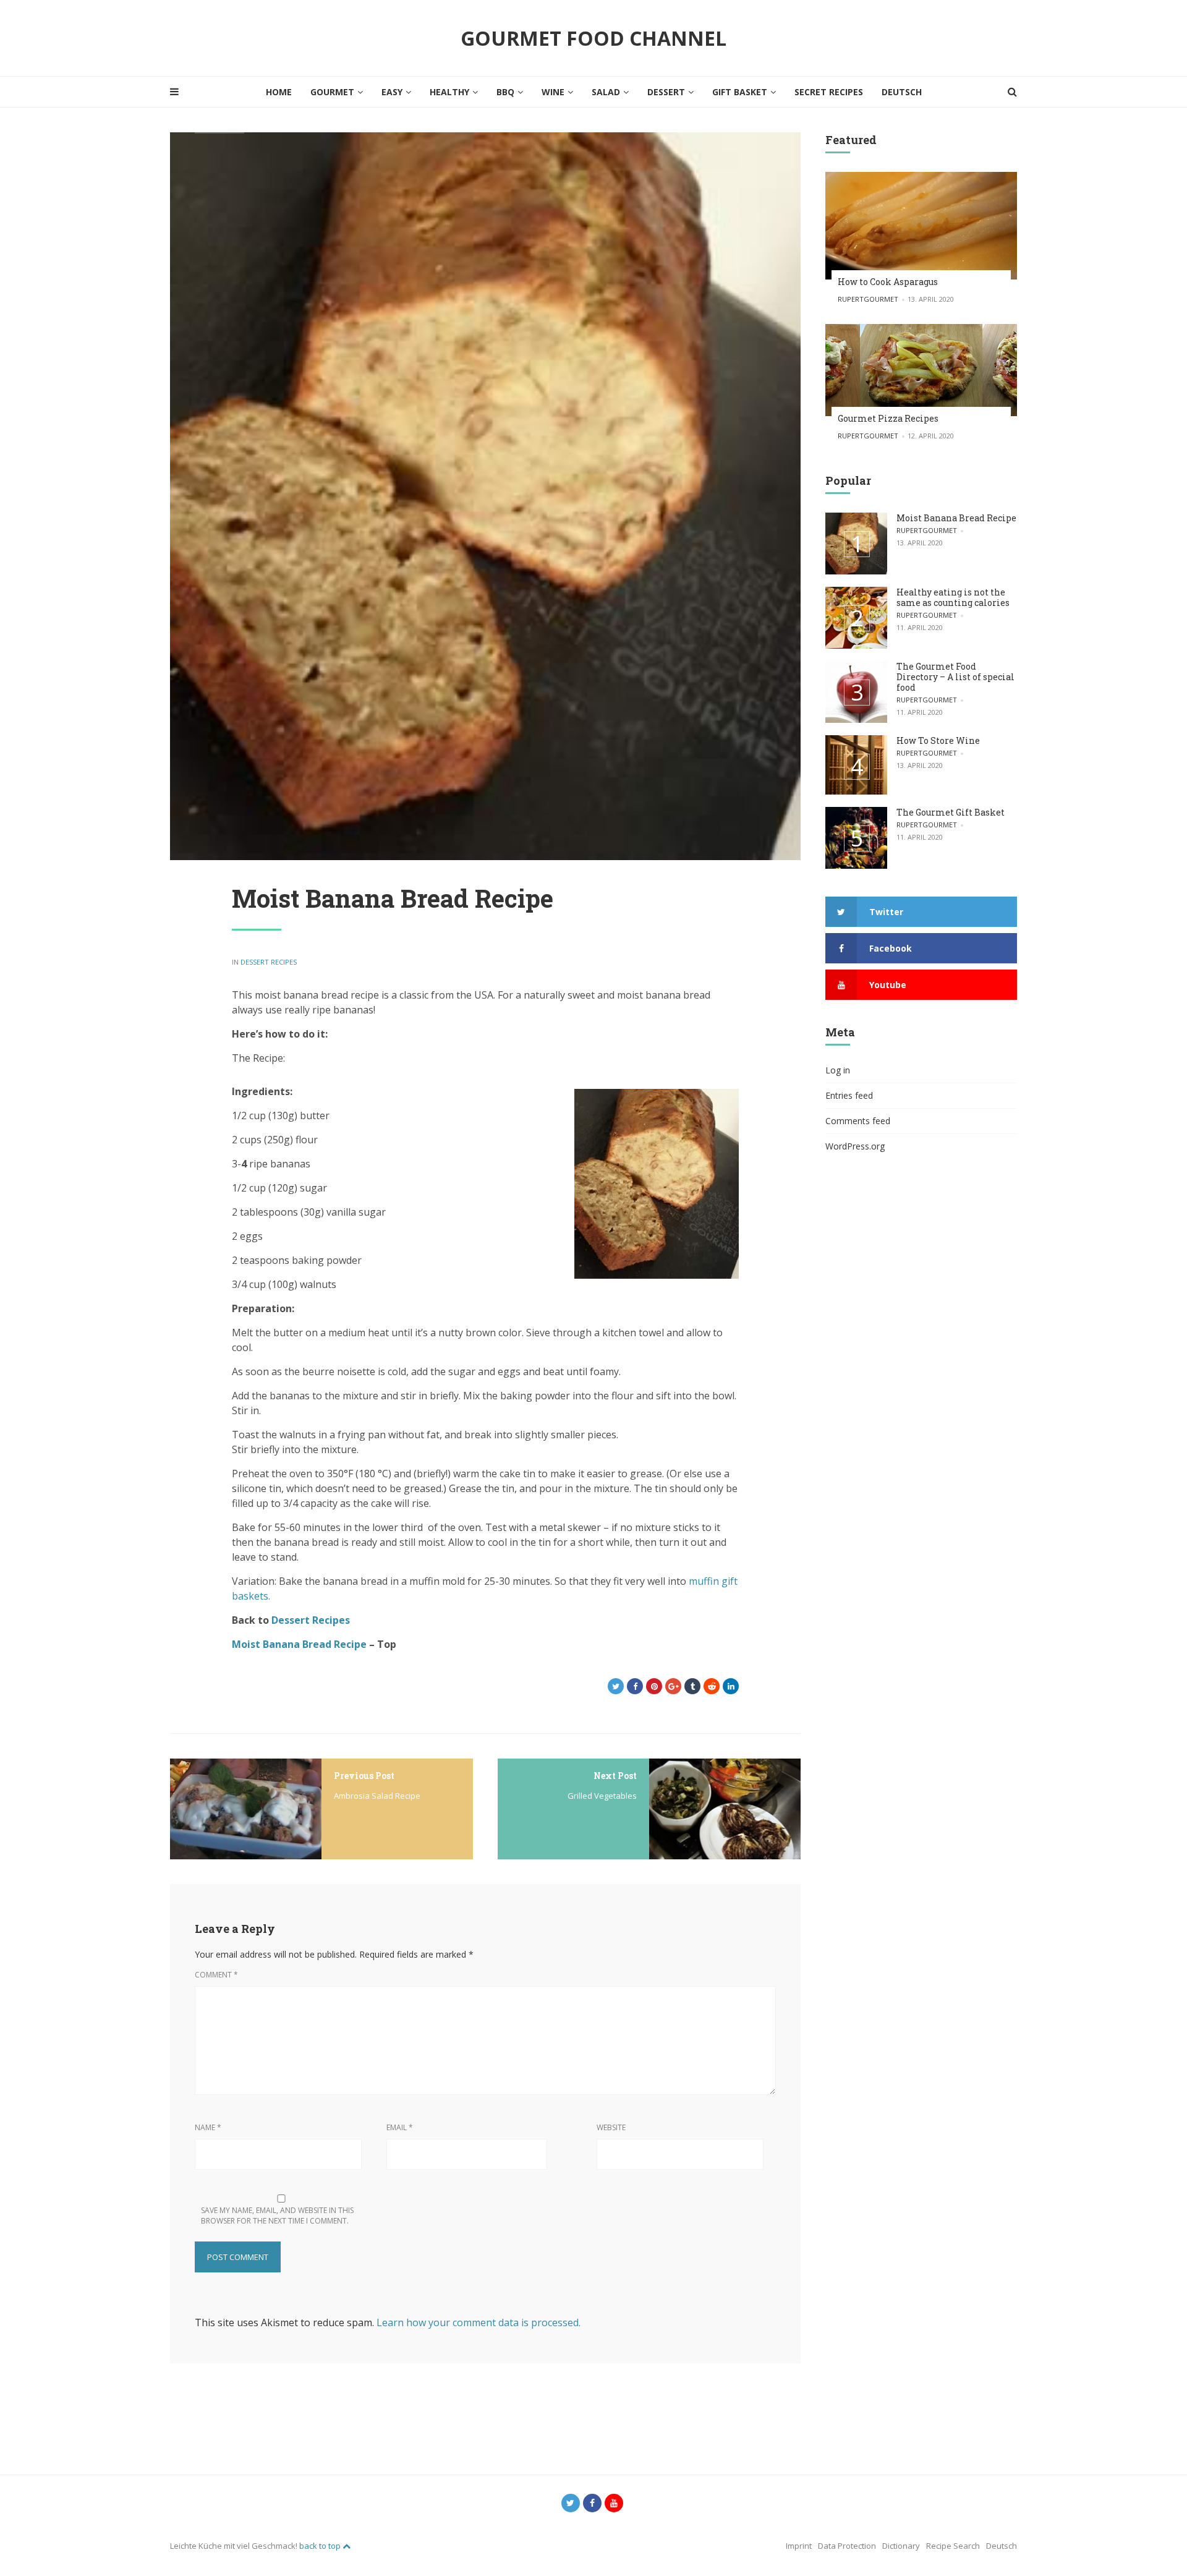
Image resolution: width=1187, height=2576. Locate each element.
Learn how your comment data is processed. (479, 2322)
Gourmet (332, 92)
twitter (886, 912)
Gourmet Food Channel (593, 38)
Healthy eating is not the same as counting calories (953, 597)
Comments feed (858, 1121)
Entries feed (849, 1095)
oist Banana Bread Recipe (304, 1644)
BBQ (505, 92)
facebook (891, 948)
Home (279, 92)
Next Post (615, 1776)
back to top (321, 2546)
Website (611, 2127)
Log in (838, 1070)
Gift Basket (740, 92)
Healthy (449, 92)
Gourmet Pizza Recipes (888, 418)
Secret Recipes (829, 92)
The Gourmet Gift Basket (951, 812)
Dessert (666, 92)
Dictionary (901, 2546)
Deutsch (902, 92)
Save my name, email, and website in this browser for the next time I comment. (277, 2216)
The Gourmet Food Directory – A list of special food (955, 677)
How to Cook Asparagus (888, 282)
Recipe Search (953, 2546)
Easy (392, 92)
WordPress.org (855, 1146)
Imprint (799, 2546)
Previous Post (364, 1776)
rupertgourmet (868, 299)
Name (208, 2127)
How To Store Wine (938, 740)
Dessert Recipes (269, 962)
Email (400, 2127)
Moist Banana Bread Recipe (956, 518)
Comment (216, 1975)
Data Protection (847, 2546)
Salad (606, 92)
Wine (553, 92)
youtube (888, 985)
